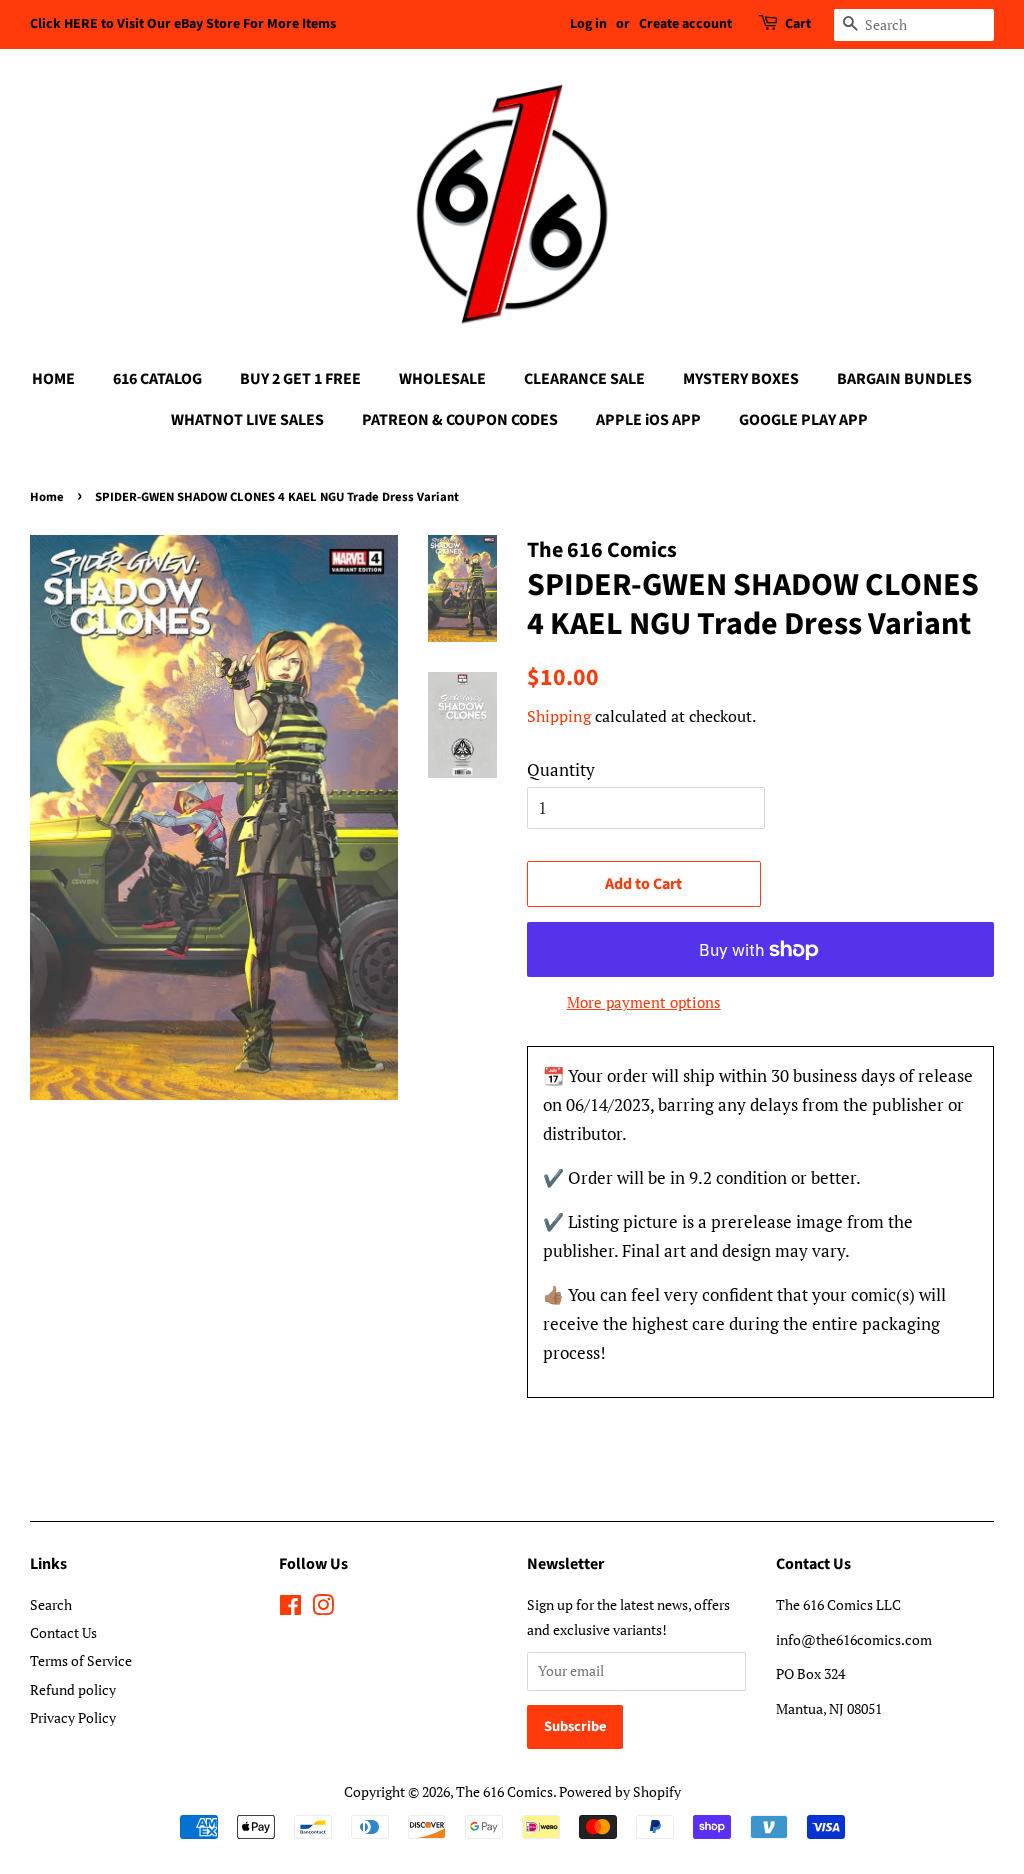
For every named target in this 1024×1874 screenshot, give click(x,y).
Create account (685, 24)
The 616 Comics (504, 1791)
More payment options (644, 1002)
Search (51, 1604)
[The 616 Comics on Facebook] (290, 1608)
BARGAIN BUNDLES (904, 379)
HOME (53, 379)
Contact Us (63, 1632)
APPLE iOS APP (648, 420)
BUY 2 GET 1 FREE (300, 379)
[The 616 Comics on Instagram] (323, 1608)
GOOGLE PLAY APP (803, 420)
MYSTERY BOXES (741, 379)
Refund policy (73, 1689)
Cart (798, 24)
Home (47, 497)
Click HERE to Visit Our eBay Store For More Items (183, 24)
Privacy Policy (73, 1717)
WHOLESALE (442, 379)
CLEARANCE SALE (584, 379)
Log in (588, 24)
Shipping (559, 716)
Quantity (561, 769)
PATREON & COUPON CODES (460, 420)
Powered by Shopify (620, 1791)
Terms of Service (81, 1660)
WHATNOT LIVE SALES (247, 420)
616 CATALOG (157, 379)
